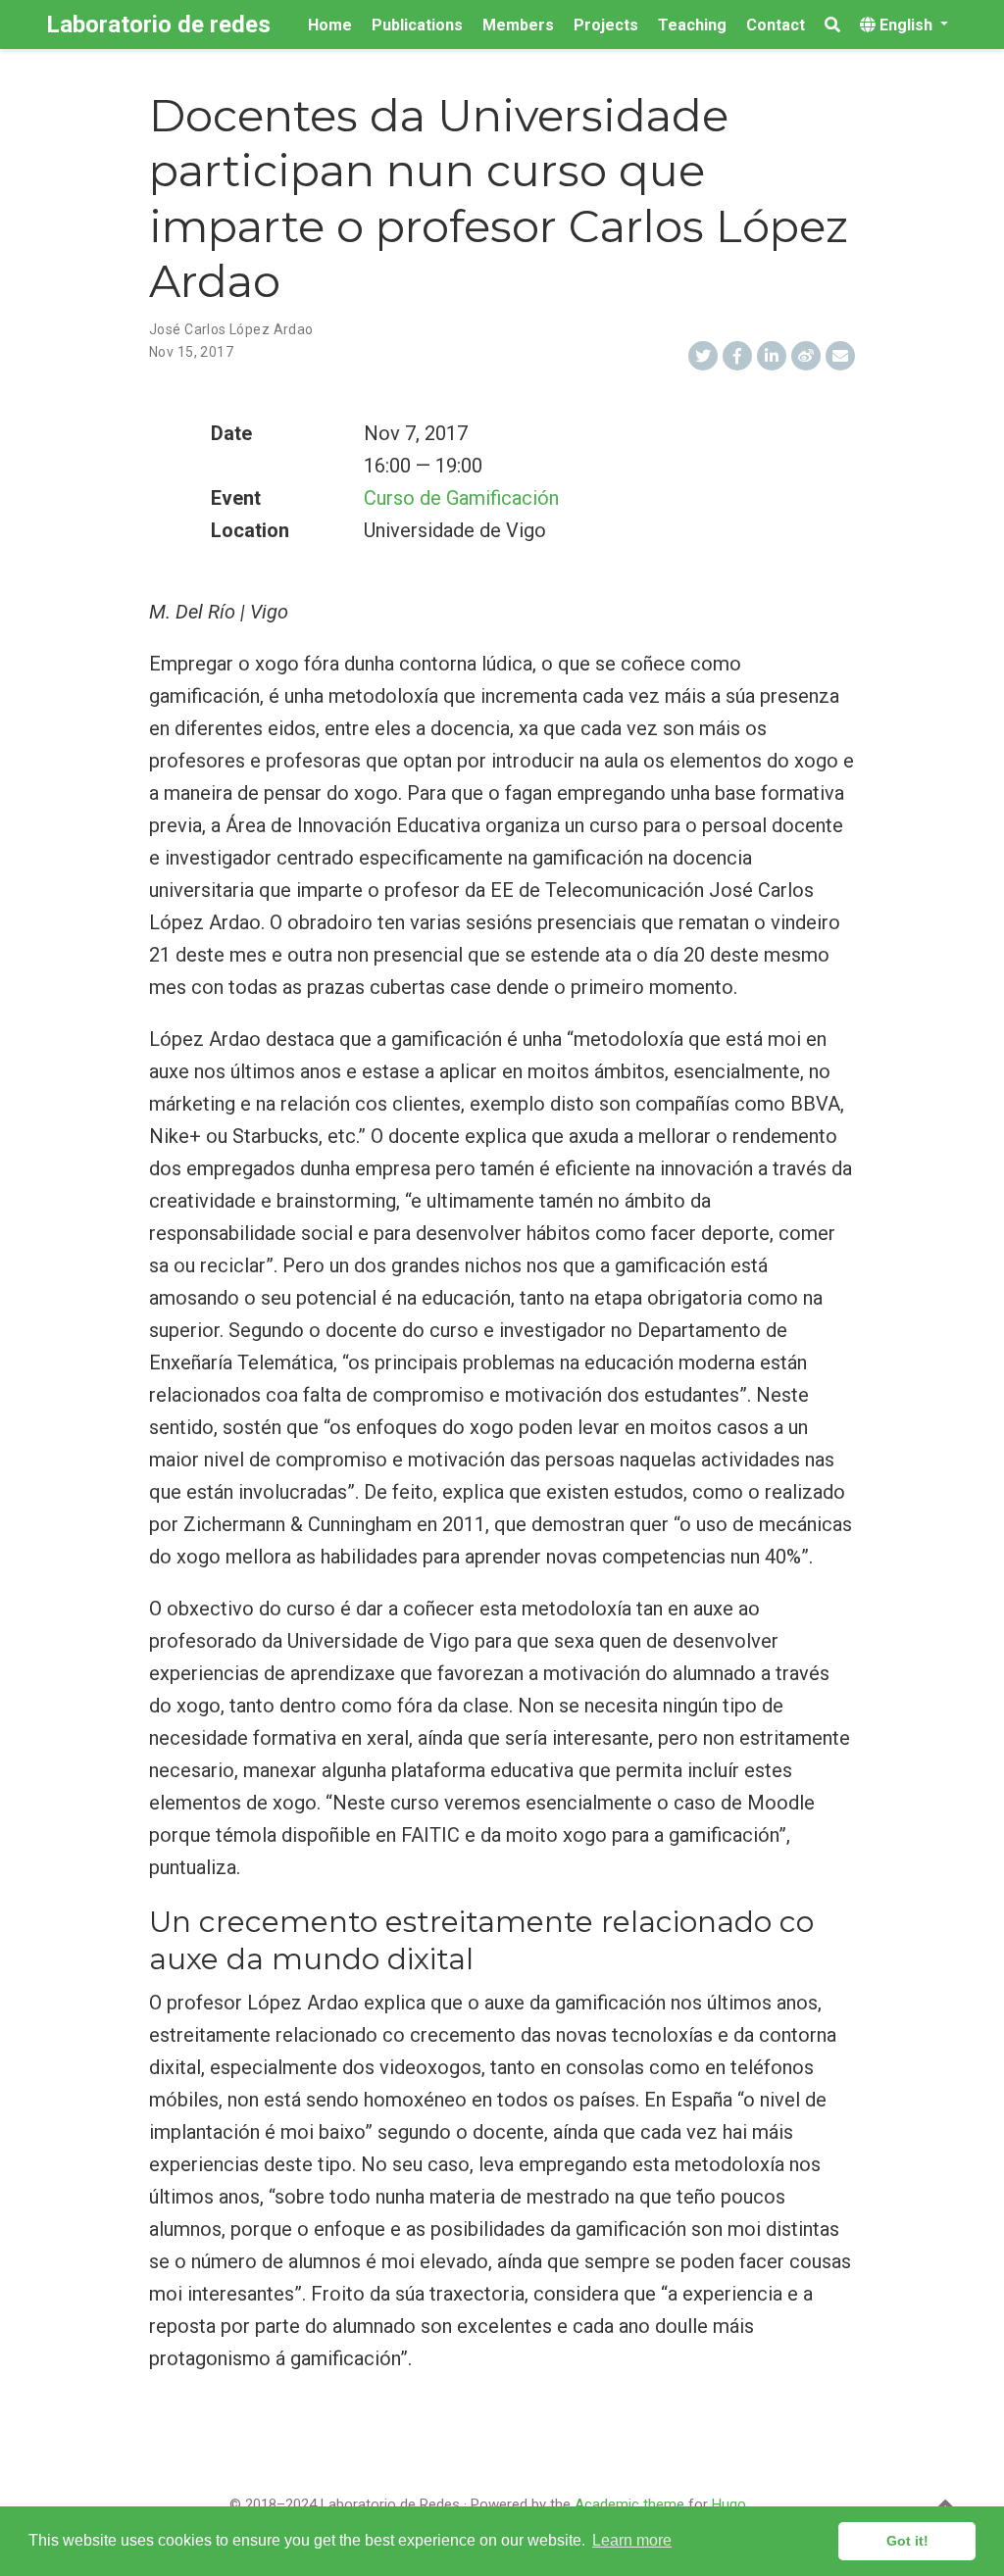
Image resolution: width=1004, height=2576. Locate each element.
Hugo (729, 2504)
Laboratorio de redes (158, 25)
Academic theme (629, 2504)
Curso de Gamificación (461, 498)
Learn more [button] (632, 2540)
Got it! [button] (907, 2541)
